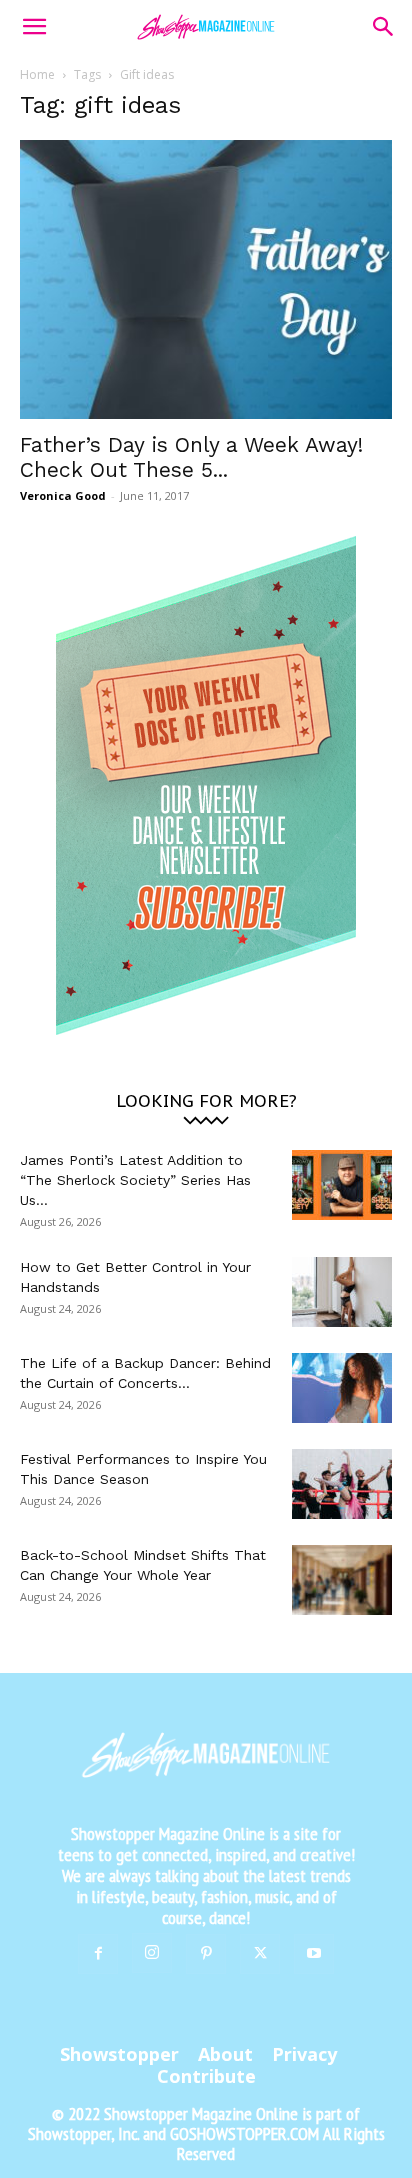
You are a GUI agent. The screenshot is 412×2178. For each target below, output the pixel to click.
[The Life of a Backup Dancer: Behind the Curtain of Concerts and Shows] (342, 1388)
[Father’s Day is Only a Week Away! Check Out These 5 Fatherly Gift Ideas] (206, 279)
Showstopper (119, 2054)
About (225, 2054)
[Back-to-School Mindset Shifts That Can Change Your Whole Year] (342, 1580)
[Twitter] (260, 1954)
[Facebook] (98, 1954)
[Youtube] (314, 1954)
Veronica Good (63, 495)
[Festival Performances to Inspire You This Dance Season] (342, 1484)
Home (37, 74)
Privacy (304, 2054)
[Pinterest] (206, 1954)
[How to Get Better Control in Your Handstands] (342, 1292)
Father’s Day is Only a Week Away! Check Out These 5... (191, 457)
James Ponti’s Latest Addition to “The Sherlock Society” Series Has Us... (135, 1180)
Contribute (206, 2076)
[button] (34, 27)
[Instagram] (152, 1953)
